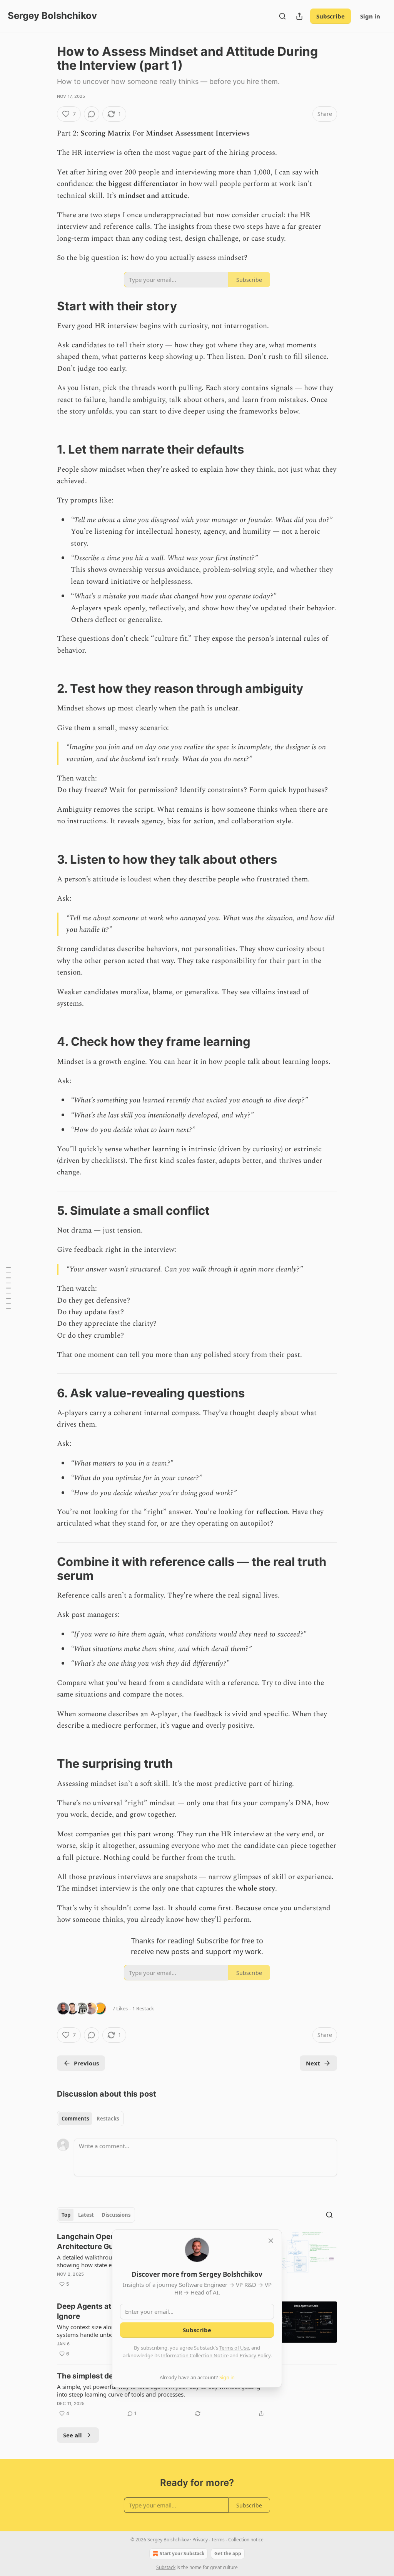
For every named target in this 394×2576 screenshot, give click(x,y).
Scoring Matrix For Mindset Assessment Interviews (165, 133)
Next (313, 2063)
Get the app (228, 2553)
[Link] (46, 306)
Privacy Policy (255, 2355)
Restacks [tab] (108, 2119)
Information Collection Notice (195, 2355)
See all (73, 2435)
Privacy (200, 2540)
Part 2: (69, 133)
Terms (218, 2540)
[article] (197, 2395)
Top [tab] (66, 2215)
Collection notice (246, 2540)
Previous (86, 2063)
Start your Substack (182, 2553)
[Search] (282, 16)
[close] (271, 2241)
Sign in (370, 16)
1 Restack (143, 2008)
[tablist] (90, 2119)
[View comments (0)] (92, 114)
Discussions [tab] (116, 2215)
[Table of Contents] (8, 1288)
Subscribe (331, 16)
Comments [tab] (75, 2119)
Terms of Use (234, 2348)
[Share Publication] (299, 16)
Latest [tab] (86, 2215)
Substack (166, 2567)
